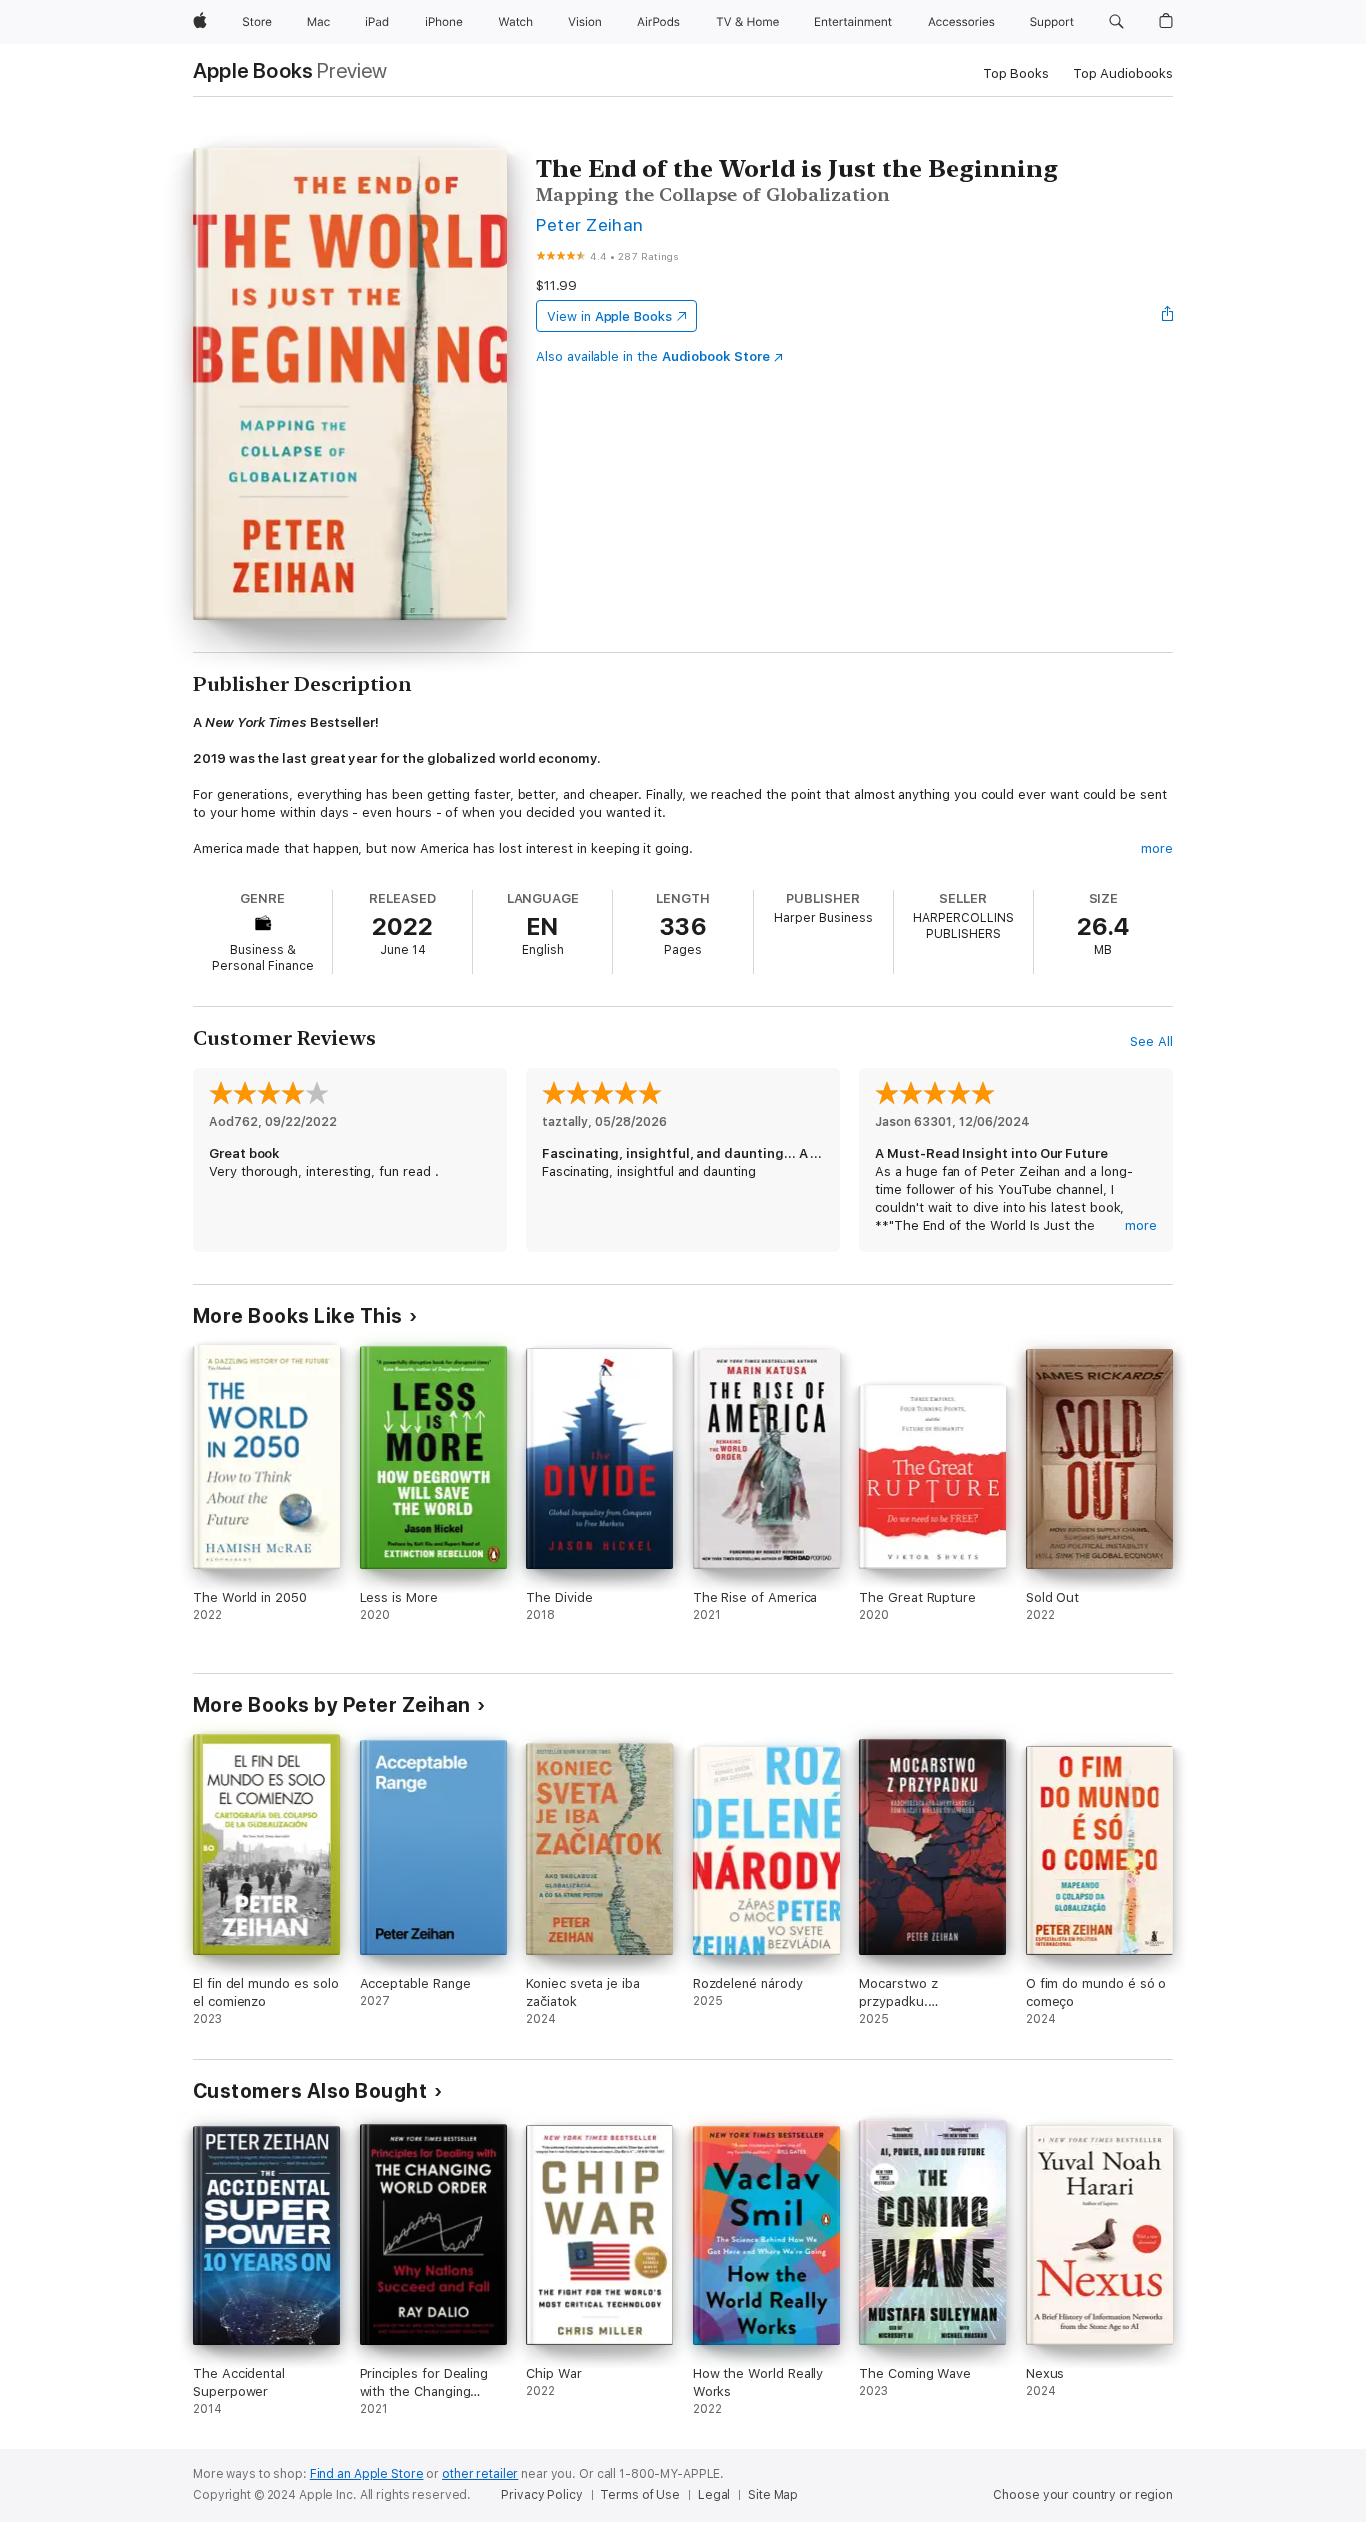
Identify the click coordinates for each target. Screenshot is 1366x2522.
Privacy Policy (541, 2495)
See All (1151, 1041)
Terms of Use (640, 2495)
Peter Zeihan (590, 224)
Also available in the (653, 356)
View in (609, 316)
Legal (714, 2495)
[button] (1116, 22)
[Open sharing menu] (1168, 316)
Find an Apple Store (367, 2474)
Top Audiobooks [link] (1123, 73)
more (1157, 848)
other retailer (480, 2474)
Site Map (773, 2495)
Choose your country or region (1083, 2495)
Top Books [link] (1016, 73)
